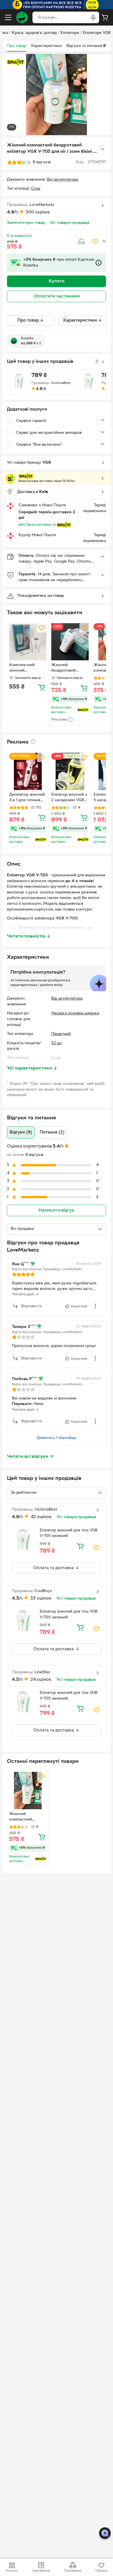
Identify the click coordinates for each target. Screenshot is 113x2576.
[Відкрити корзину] (105, 17)
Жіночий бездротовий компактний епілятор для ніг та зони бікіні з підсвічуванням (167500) (69, 668)
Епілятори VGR (97, 33)
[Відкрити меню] (8, 17)
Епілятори (70, 33)
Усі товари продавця (70, 223)
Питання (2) (52, 1132)
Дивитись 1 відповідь (57, 1438)
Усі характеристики (32, 1068)
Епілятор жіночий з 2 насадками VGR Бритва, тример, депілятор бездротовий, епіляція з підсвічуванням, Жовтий (69, 798)
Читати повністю (29, 936)
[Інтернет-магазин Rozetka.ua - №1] (22, 17)
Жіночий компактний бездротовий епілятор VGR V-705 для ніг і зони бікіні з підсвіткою (26, 1817)
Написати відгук (57, 1210)
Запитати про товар (26, 223)
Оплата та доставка (54, 1568)
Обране (101, 2571)
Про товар (17, 46)
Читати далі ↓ (25, 1294)
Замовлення (41, 2571)
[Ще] (103, 149)
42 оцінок (41, 1517)
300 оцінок (38, 212)
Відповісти (31, 1306)
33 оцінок (41, 1598)
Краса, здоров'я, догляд (34, 33)
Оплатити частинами (57, 296)
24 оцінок (41, 1680)
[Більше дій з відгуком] (95, 1306)
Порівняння (73, 2571)
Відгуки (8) (21, 1132)
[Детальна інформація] (33, 742)
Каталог (12, 2571)
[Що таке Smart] (16, 62)
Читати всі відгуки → (30, 1457)
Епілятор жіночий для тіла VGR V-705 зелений (69, 1533)
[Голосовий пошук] (93, 17)
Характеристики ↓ (82, 320)
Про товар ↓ (31, 320)
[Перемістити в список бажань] (95, 242)
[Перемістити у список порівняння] (81, 242)
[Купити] (42, 687)
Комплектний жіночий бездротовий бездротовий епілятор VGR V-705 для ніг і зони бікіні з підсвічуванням (26, 668)
